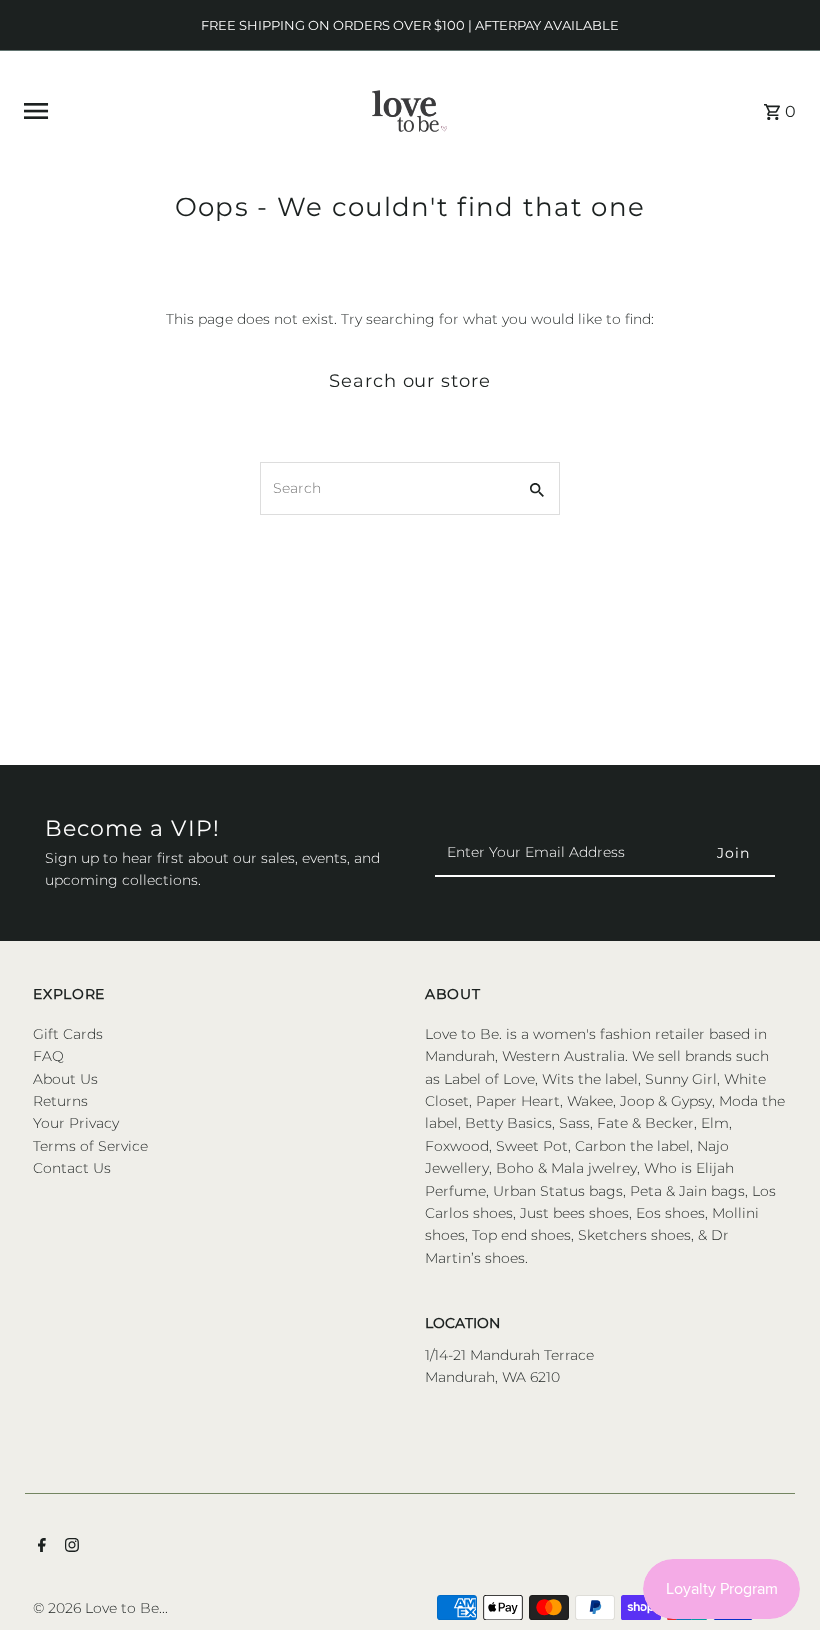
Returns (60, 1101)
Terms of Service (90, 1146)
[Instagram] (69, 1547)
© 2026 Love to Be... (100, 1608)
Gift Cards (68, 1034)
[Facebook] (39, 1547)
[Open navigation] (172, 111)
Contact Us (72, 1168)
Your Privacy (76, 1123)
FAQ (48, 1056)
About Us (65, 1079)
